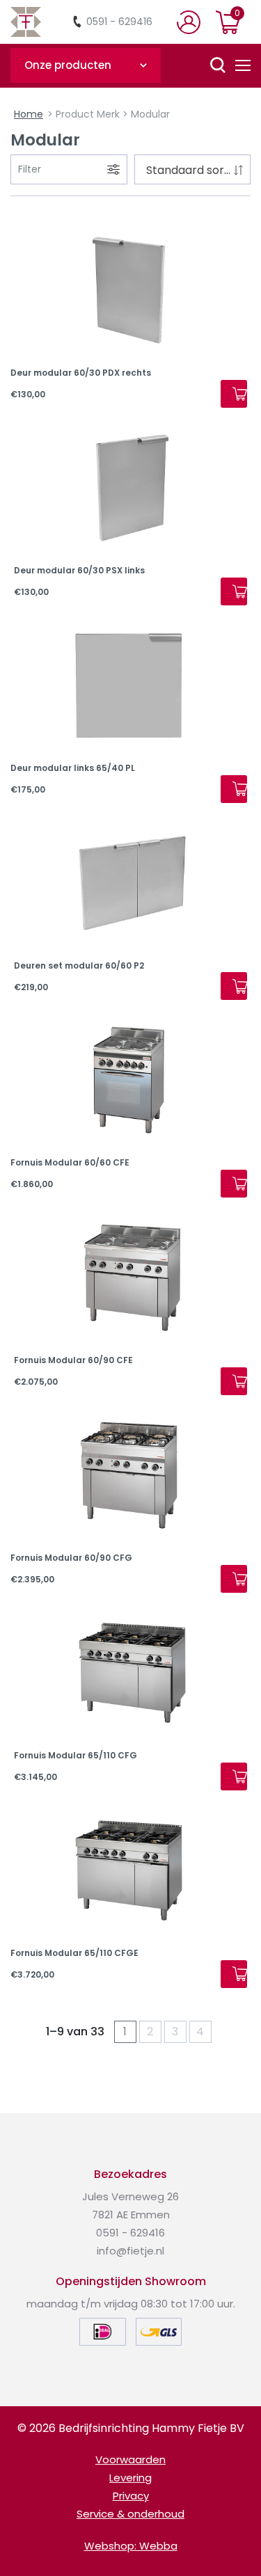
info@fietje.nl (130, 2251)
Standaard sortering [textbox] (196, 170)
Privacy (131, 2496)
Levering (130, 2478)
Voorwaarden (130, 2459)
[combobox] (193, 169)
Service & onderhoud (130, 2514)
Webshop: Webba (131, 2546)
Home (29, 114)
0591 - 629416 (119, 22)
